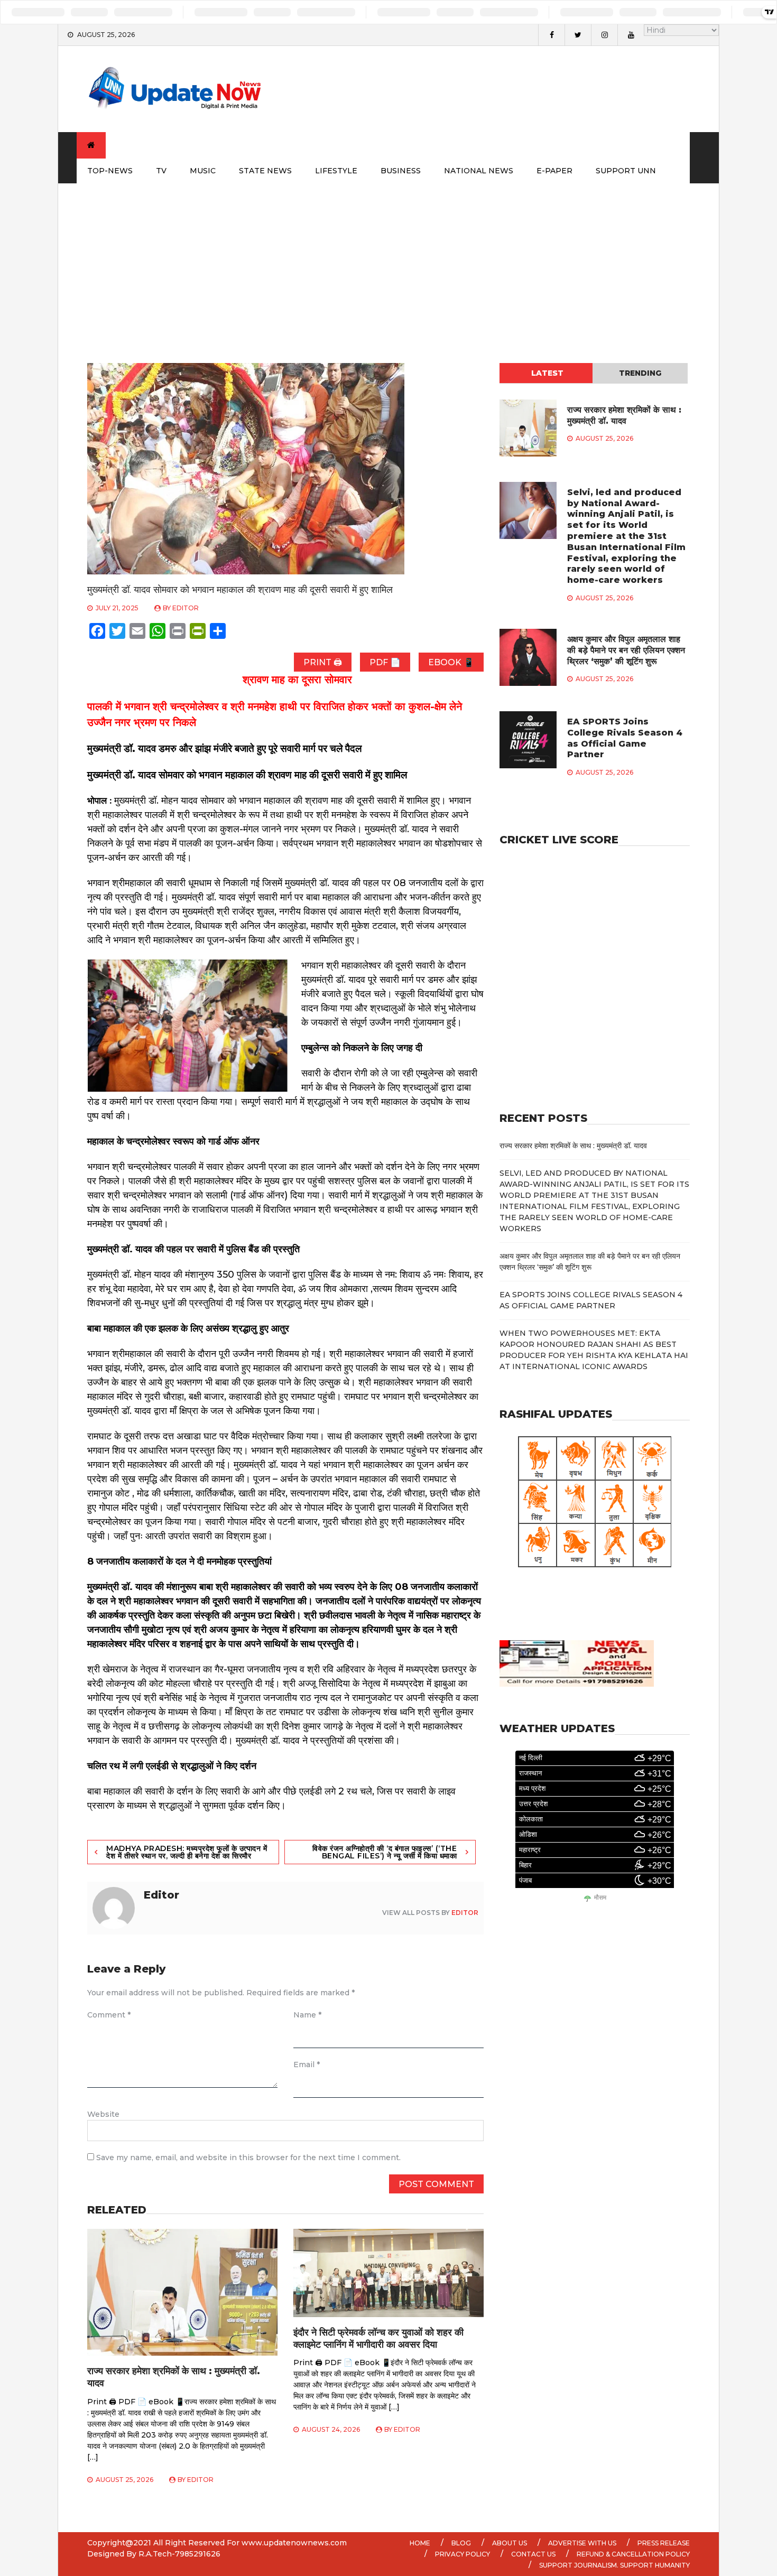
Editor (186, 608)
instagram (604, 35)
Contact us (533, 2554)
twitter (578, 35)
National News (479, 171)
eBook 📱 (451, 662)
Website (103, 2114)
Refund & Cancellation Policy (633, 2554)
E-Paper (554, 171)
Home (420, 2543)
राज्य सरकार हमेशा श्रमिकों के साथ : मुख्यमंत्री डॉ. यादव (624, 415)
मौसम (600, 1898)
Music (203, 171)
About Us (510, 2543)
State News (265, 171)
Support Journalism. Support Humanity (614, 2565)
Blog (461, 2543)
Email (307, 2064)
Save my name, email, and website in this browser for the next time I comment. (248, 2157)
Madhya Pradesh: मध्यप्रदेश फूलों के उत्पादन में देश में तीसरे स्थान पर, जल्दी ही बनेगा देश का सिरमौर (187, 1852)
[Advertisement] (388, 263)
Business (401, 171)
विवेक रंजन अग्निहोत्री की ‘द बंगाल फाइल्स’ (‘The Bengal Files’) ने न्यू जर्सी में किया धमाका (385, 1852)
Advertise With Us (582, 2543)
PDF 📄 (385, 662)
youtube (631, 35)
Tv (161, 171)
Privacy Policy (462, 2554)
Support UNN (626, 171)
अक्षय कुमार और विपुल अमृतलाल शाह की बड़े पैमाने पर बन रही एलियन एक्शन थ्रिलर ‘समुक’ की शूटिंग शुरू (626, 650)
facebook (551, 35)
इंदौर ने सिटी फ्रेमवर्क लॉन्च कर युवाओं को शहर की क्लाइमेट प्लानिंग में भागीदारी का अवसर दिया (378, 2338)
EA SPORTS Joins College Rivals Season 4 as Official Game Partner (625, 738)
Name (307, 2015)
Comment (109, 2015)
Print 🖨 (323, 662)
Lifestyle (336, 171)
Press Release (664, 2543)
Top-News (110, 171)
